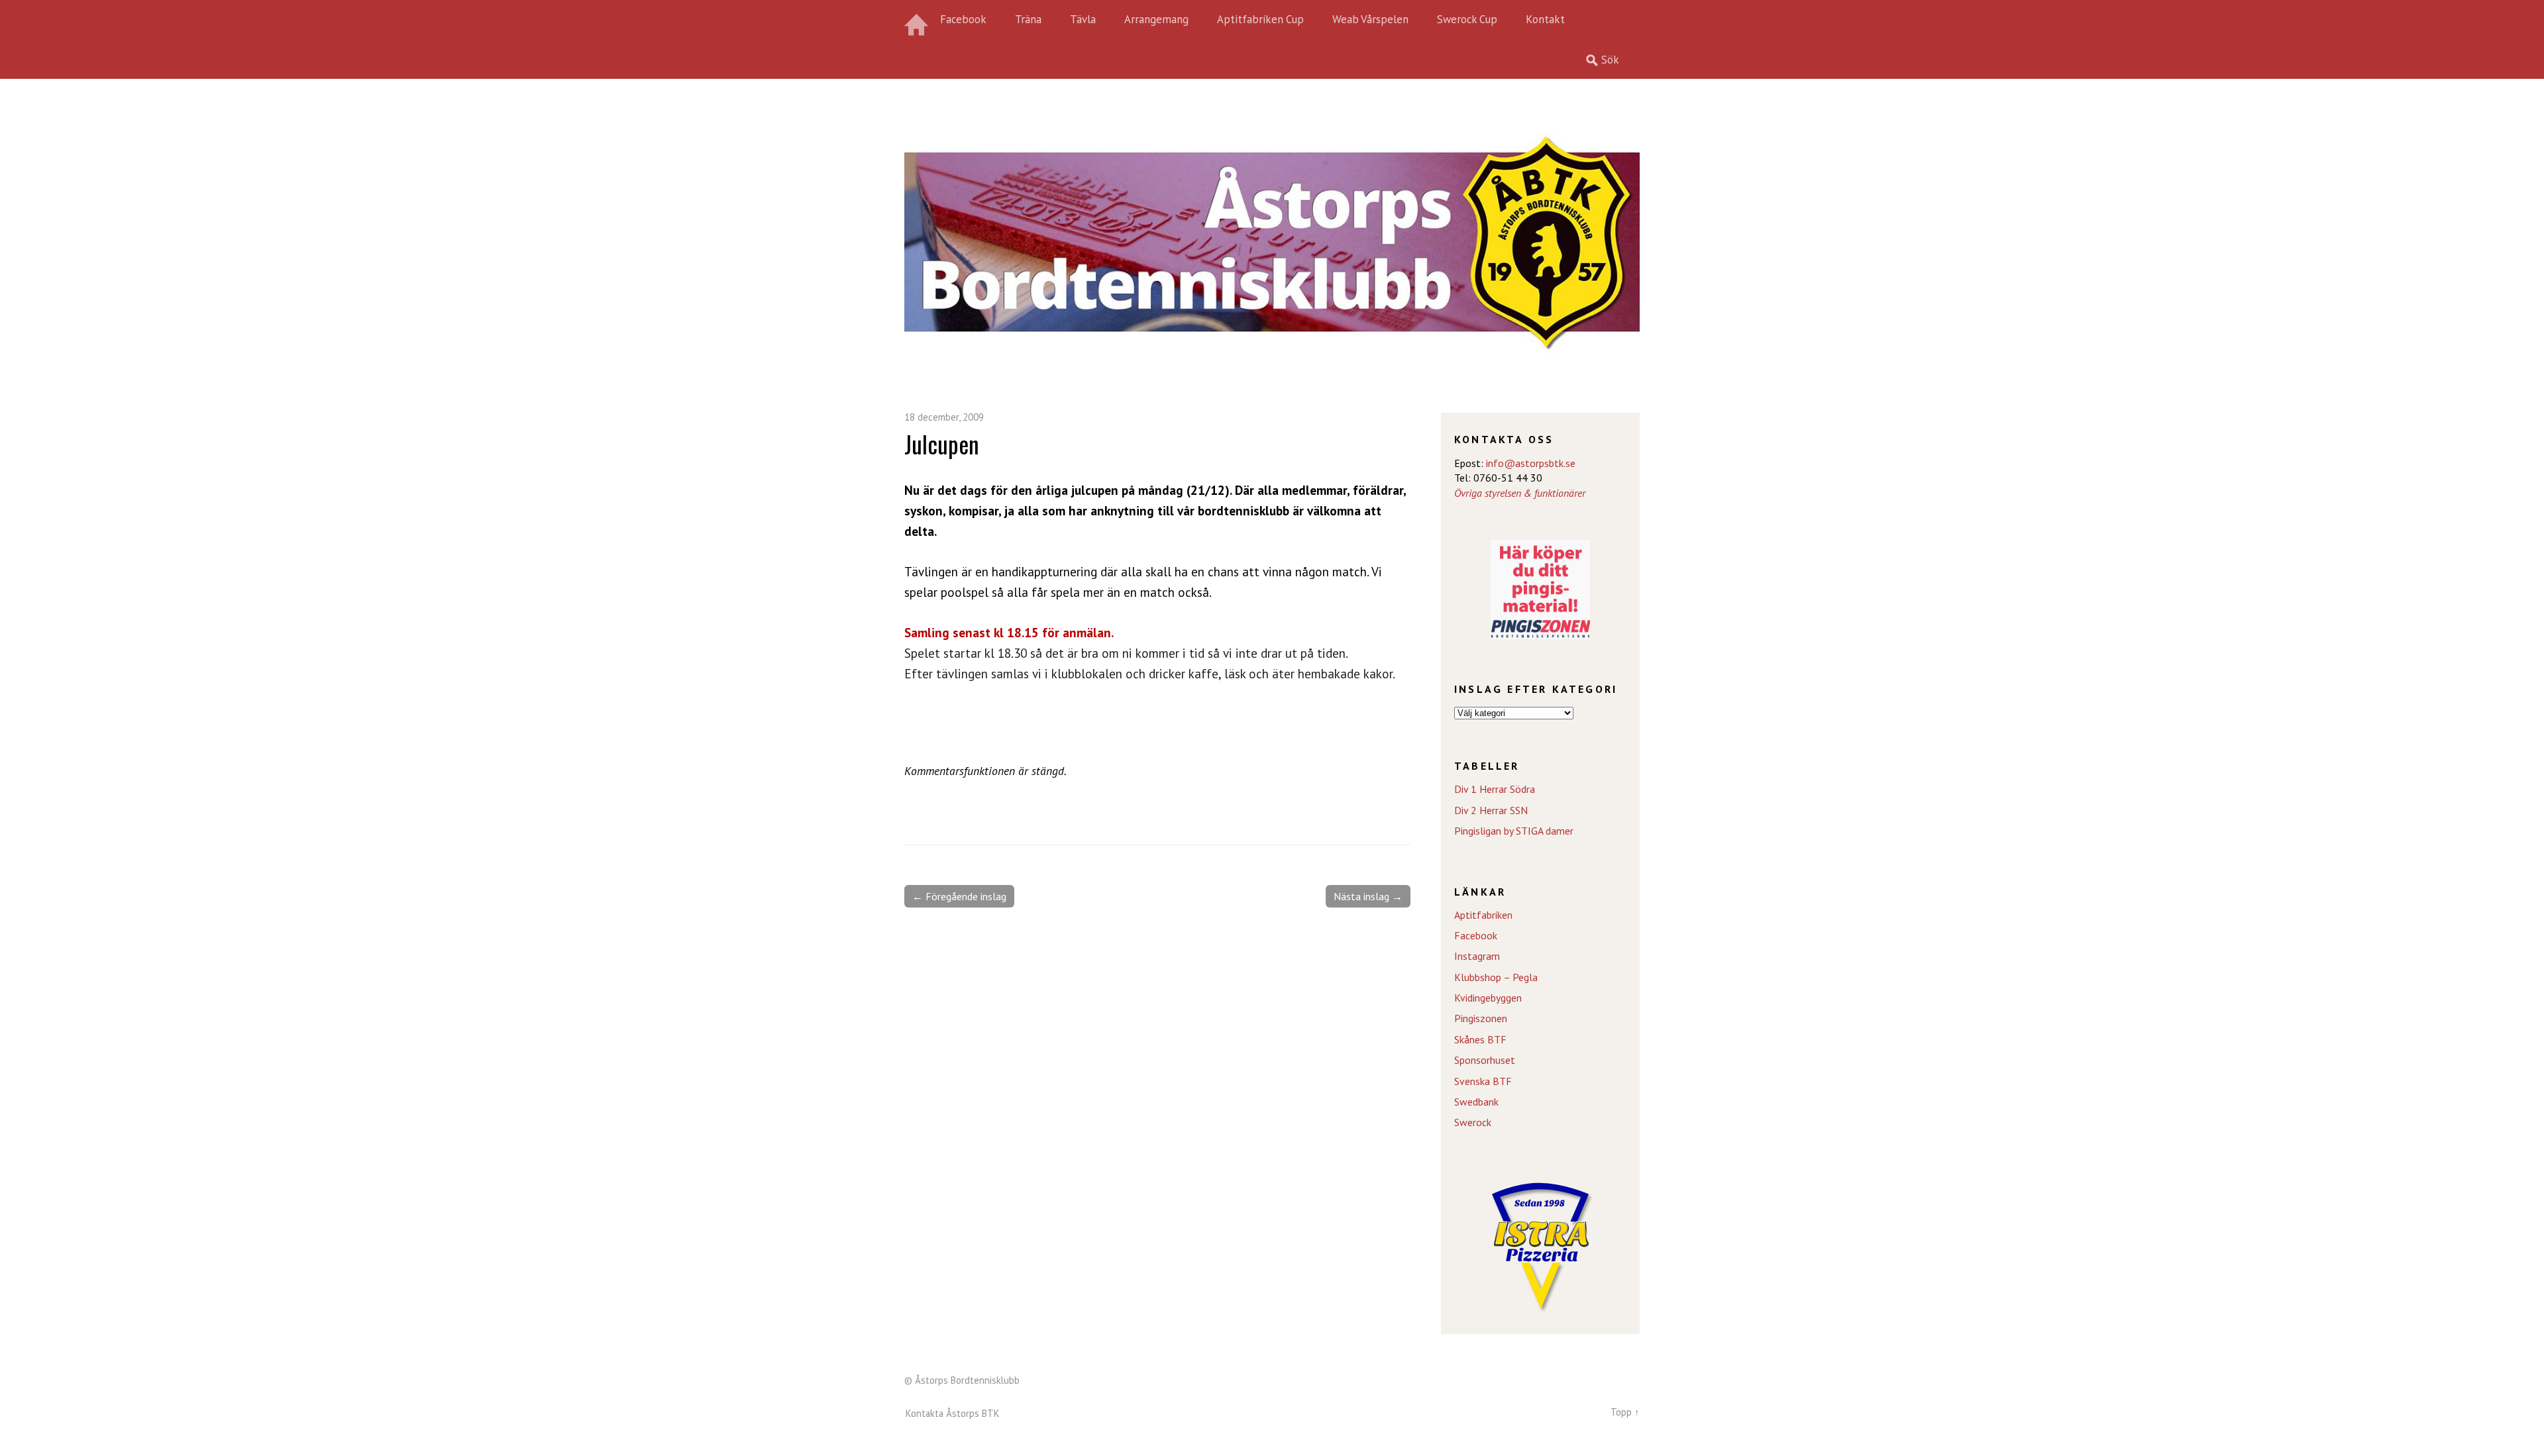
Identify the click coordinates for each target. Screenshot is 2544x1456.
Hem (918, 20)
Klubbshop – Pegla (1496, 977)
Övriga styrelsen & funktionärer (1520, 493)
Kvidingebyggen (1488, 998)
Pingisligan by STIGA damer (1514, 831)
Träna (1028, 19)
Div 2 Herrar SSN (1491, 810)
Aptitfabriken (1483, 915)
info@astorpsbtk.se (1531, 463)
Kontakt (1545, 19)
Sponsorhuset (1485, 1060)
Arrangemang (1156, 19)
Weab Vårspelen (1370, 19)
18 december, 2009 (944, 417)
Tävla (1083, 19)
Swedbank (1476, 1102)
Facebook (963, 19)
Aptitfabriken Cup (1260, 19)
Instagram (1477, 956)
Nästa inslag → (1368, 896)
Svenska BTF (1483, 1081)
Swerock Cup (1467, 19)
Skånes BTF (1480, 1039)
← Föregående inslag (959, 896)
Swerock (1473, 1122)
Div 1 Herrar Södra (1495, 789)
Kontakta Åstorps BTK (953, 1413)
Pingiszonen (1481, 1018)
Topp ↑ (1625, 1412)
